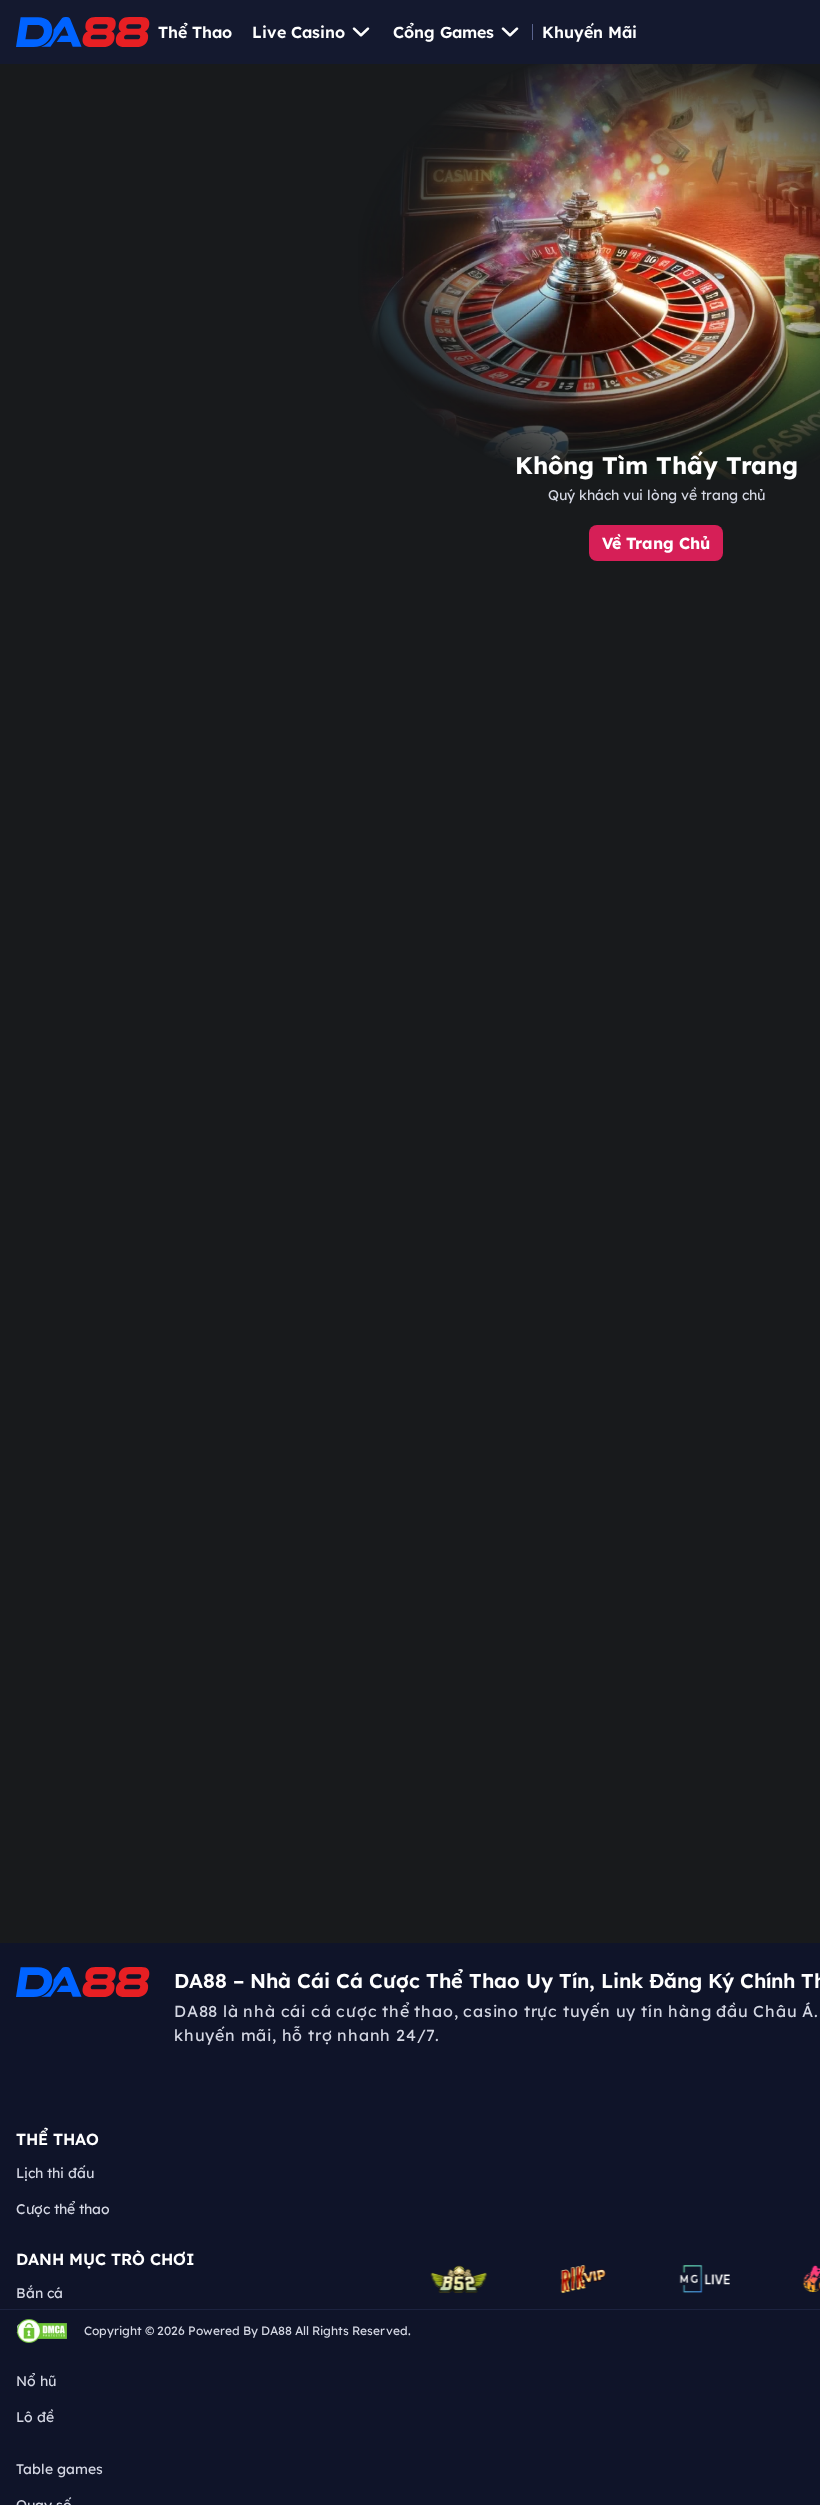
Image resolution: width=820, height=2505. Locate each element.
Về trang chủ (656, 543)
